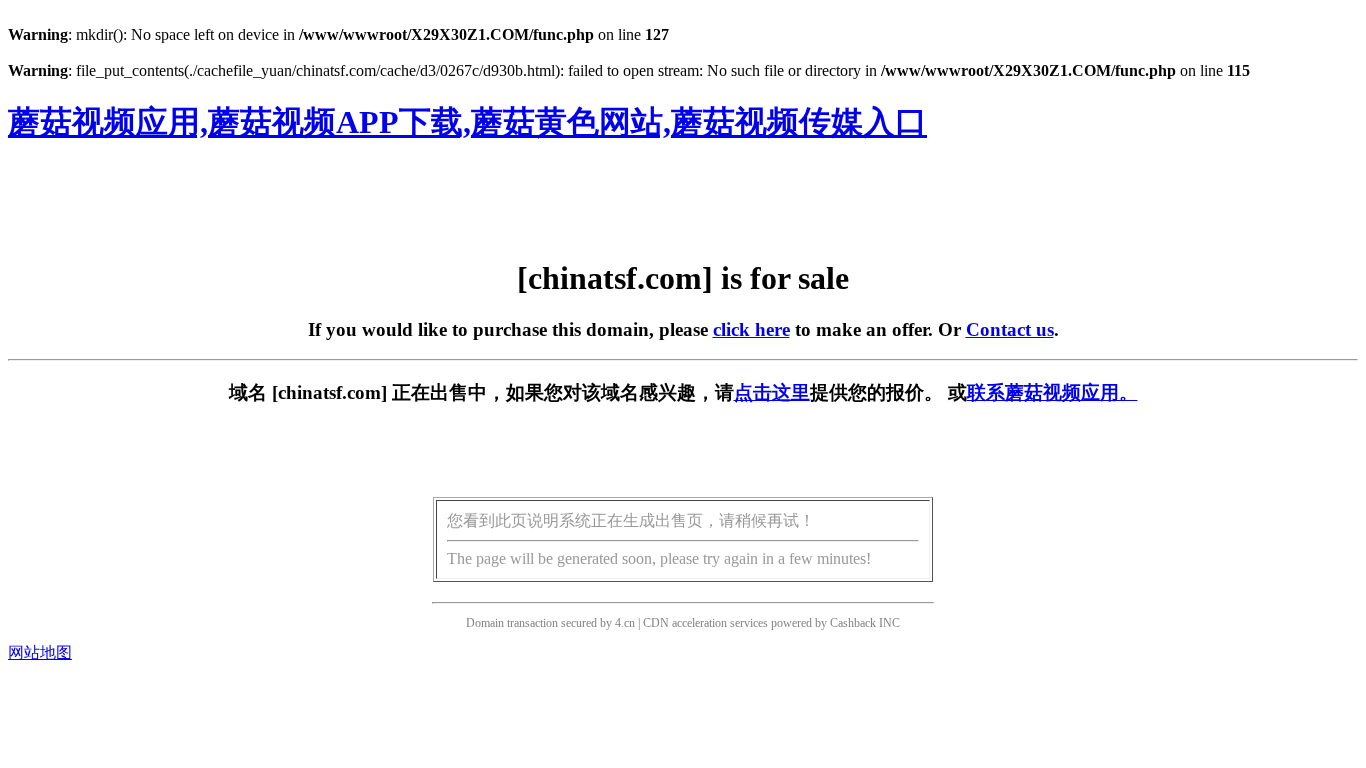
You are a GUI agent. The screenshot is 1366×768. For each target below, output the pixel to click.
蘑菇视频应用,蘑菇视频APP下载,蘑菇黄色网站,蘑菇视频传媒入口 (467, 122)
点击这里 (772, 392)
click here (751, 329)
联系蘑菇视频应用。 (1052, 392)
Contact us (1010, 329)
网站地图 (40, 652)
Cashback (853, 623)
